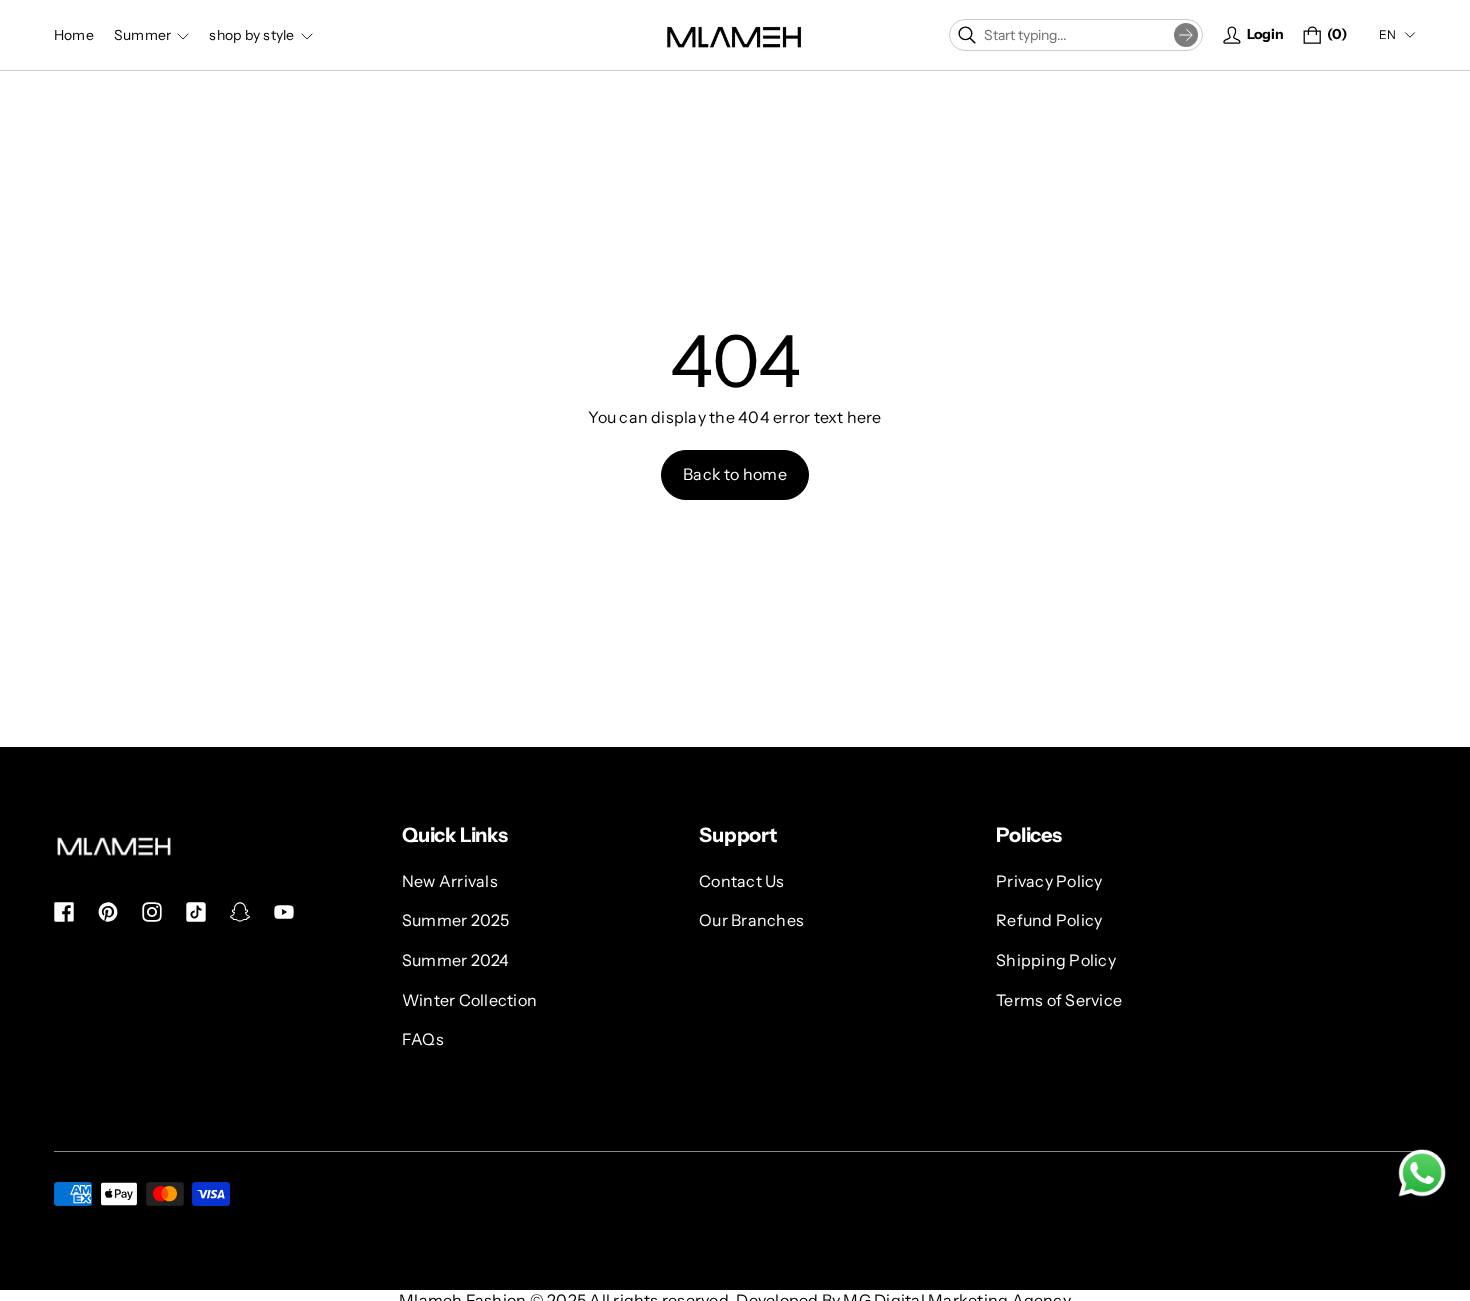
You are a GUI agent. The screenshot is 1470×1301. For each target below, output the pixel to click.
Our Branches (751, 921)
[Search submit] (1186, 35)
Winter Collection (469, 1000)
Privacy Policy (1049, 881)
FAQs (423, 1039)
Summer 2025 (456, 921)
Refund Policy (1049, 921)
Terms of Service (1059, 1000)
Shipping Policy (1056, 960)
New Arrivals (450, 881)
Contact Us (741, 881)
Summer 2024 (456, 960)
